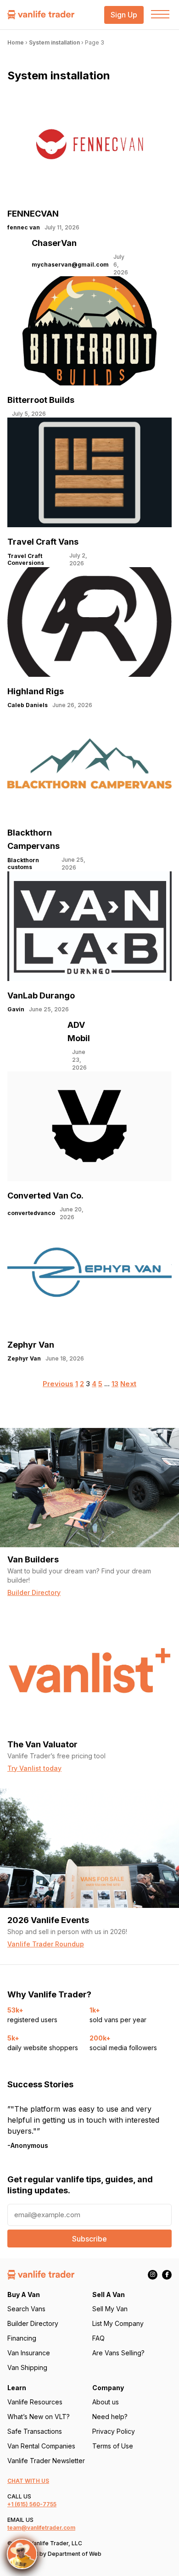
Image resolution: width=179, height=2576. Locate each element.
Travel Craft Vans (43, 542)
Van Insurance (29, 2353)
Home (16, 42)
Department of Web (75, 2554)
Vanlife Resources (35, 2402)
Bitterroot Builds (41, 400)
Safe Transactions (35, 2431)
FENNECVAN (33, 214)
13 (115, 1384)
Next (128, 1384)
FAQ (98, 2338)
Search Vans (26, 2309)
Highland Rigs (36, 691)
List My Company (118, 2323)
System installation (54, 42)
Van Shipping (27, 2367)
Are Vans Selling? (118, 2353)
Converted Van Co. (45, 1196)
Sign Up (124, 15)
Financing (22, 2338)
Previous (58, 1384)
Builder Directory (33, 2323)
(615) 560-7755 (36, 2504)
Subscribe (89, 2239)
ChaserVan (54, 243)
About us (106, 2402)
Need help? (110, 2417)
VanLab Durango (41, 995)
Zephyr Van (31, 1345)
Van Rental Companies (41, 2446)
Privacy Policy (114, 2431)
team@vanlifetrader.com (41, 2528)
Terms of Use (113, 2446)
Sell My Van (110, 2309)
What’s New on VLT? (39, 2417)
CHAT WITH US (28, 2481)
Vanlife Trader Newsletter (46, 2461)
